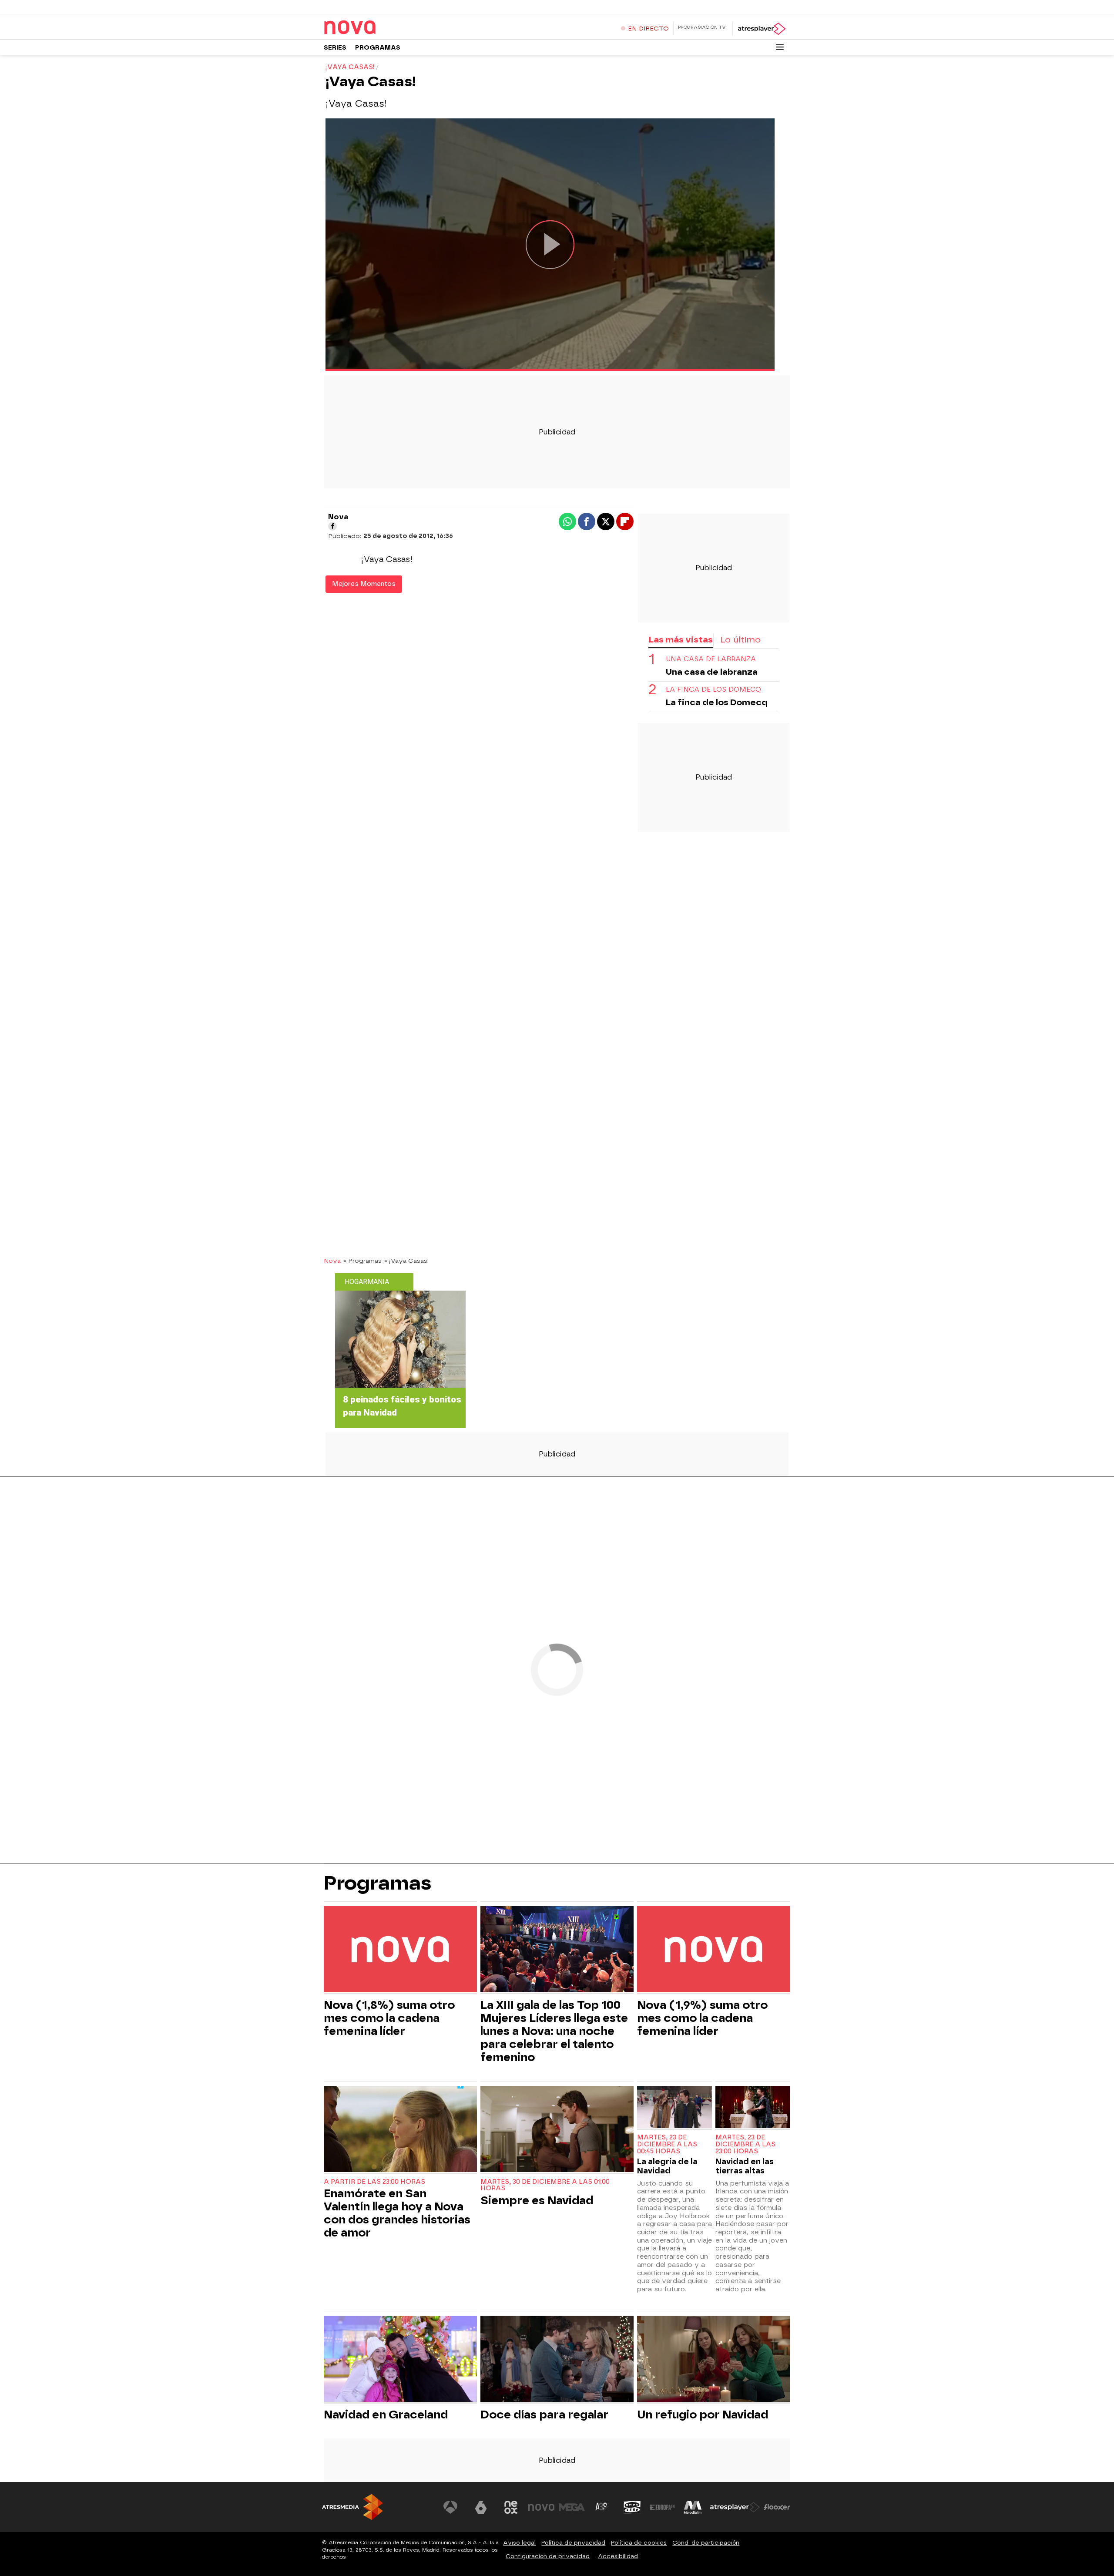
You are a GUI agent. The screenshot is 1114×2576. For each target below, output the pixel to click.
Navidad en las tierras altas (745, 2166)
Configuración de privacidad (548, 2556)
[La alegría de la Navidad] (674, 2108)
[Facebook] (332, 526)
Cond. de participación (706, 2543)
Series (335, 48)
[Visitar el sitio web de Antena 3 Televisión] (450, 2507)
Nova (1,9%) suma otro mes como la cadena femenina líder (702, 2018)
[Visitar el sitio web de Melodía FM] (693, 2507)
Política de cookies (639, 2543)
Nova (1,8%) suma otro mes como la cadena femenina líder (389, 2018)
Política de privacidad (573, 2543)
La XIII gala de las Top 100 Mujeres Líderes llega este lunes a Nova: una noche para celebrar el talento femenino (554, 2031)
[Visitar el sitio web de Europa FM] (662, 2507)
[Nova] (378, 28)
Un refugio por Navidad (703, 2415)
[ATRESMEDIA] (352, 2507)
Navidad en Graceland (386, 2415)
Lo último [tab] (740, 640)
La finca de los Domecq (713, 690)
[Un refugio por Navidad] (714, 2360)
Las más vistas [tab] (681, 640)
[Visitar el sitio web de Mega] (572, 2507)
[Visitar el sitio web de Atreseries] (602, 2507)
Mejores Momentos (364, 584)
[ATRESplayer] (761, 29)
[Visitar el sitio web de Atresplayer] (735, 2507)
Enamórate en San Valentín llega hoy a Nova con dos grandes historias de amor (397, 2213)
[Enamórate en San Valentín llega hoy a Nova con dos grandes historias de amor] (400, 2130)
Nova (332, 1261)
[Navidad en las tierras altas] (753, 2108)
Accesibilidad (618, 2556)
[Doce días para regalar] (557, 2360)
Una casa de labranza (711, 659)
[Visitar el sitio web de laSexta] (481, 2507)
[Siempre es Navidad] (557, 2130)
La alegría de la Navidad (667, 2166)
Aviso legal (519, 2543)
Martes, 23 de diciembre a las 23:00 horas (745, 2144)
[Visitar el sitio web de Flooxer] (777, 2507)
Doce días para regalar (544, 2415)
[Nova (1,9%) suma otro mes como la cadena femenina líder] (714, 1950)
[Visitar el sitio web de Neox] (511, 2507)
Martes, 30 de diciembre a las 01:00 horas (545, 2185)
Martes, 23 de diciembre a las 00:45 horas (667, 2144)
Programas (378, 48)
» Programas (362, 1261)
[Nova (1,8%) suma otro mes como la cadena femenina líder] (400, 1950)
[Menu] (780, 47)
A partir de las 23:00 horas (374, 2182)
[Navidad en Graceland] (400, 2360)
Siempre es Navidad (537, 2200)
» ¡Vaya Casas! (407, 1261)
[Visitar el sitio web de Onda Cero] (632, 2507)
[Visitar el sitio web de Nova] (541, 2507)
